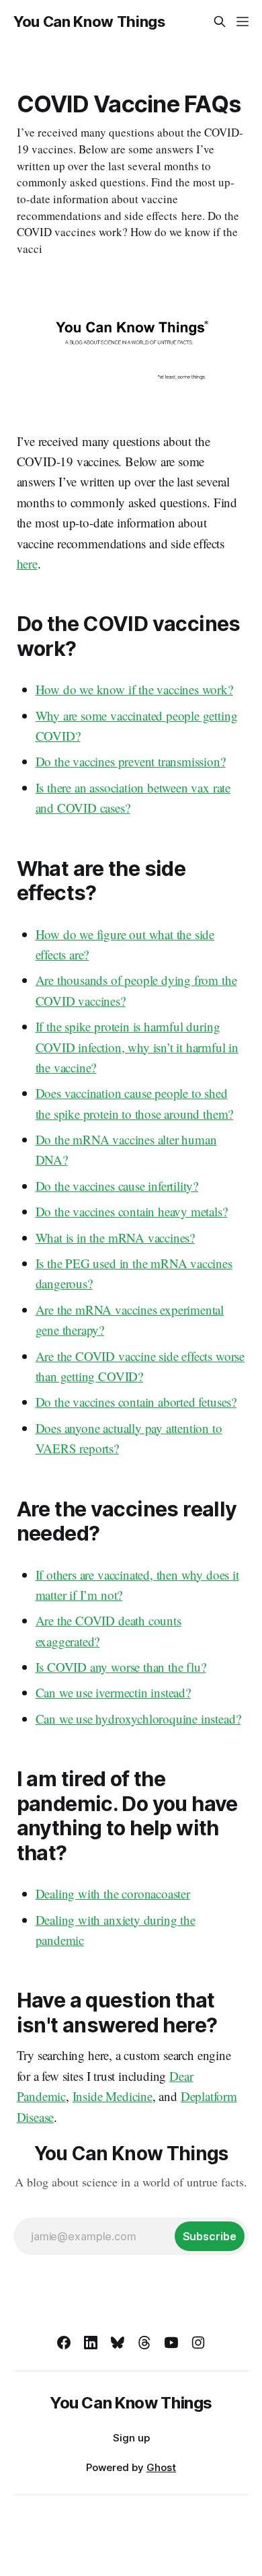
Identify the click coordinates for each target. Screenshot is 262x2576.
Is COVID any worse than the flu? (121, 1667)
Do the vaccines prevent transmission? (131, 761)
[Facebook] (64, 2343)
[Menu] (243, 22)
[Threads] (144, 2343)
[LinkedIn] (91, 2343)
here (27, 563)
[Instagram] (198, 2343)
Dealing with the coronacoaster (113, 1893)
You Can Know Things (89, 22)
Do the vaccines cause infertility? (117, 1186)
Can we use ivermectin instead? (113, 1692)
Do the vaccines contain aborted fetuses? (136, 1402)
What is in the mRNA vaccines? (116, 1238)
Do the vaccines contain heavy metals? (132, 1211)
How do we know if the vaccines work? (134, 689)
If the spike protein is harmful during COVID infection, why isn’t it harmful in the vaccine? (137, 1047)
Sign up (131, 2438)
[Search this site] (220, 22)
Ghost (161, 2467)
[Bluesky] (118, 2343)
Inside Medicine (113, 2096)
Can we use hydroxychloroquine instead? (138, 1719)
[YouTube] (171, 2343)
